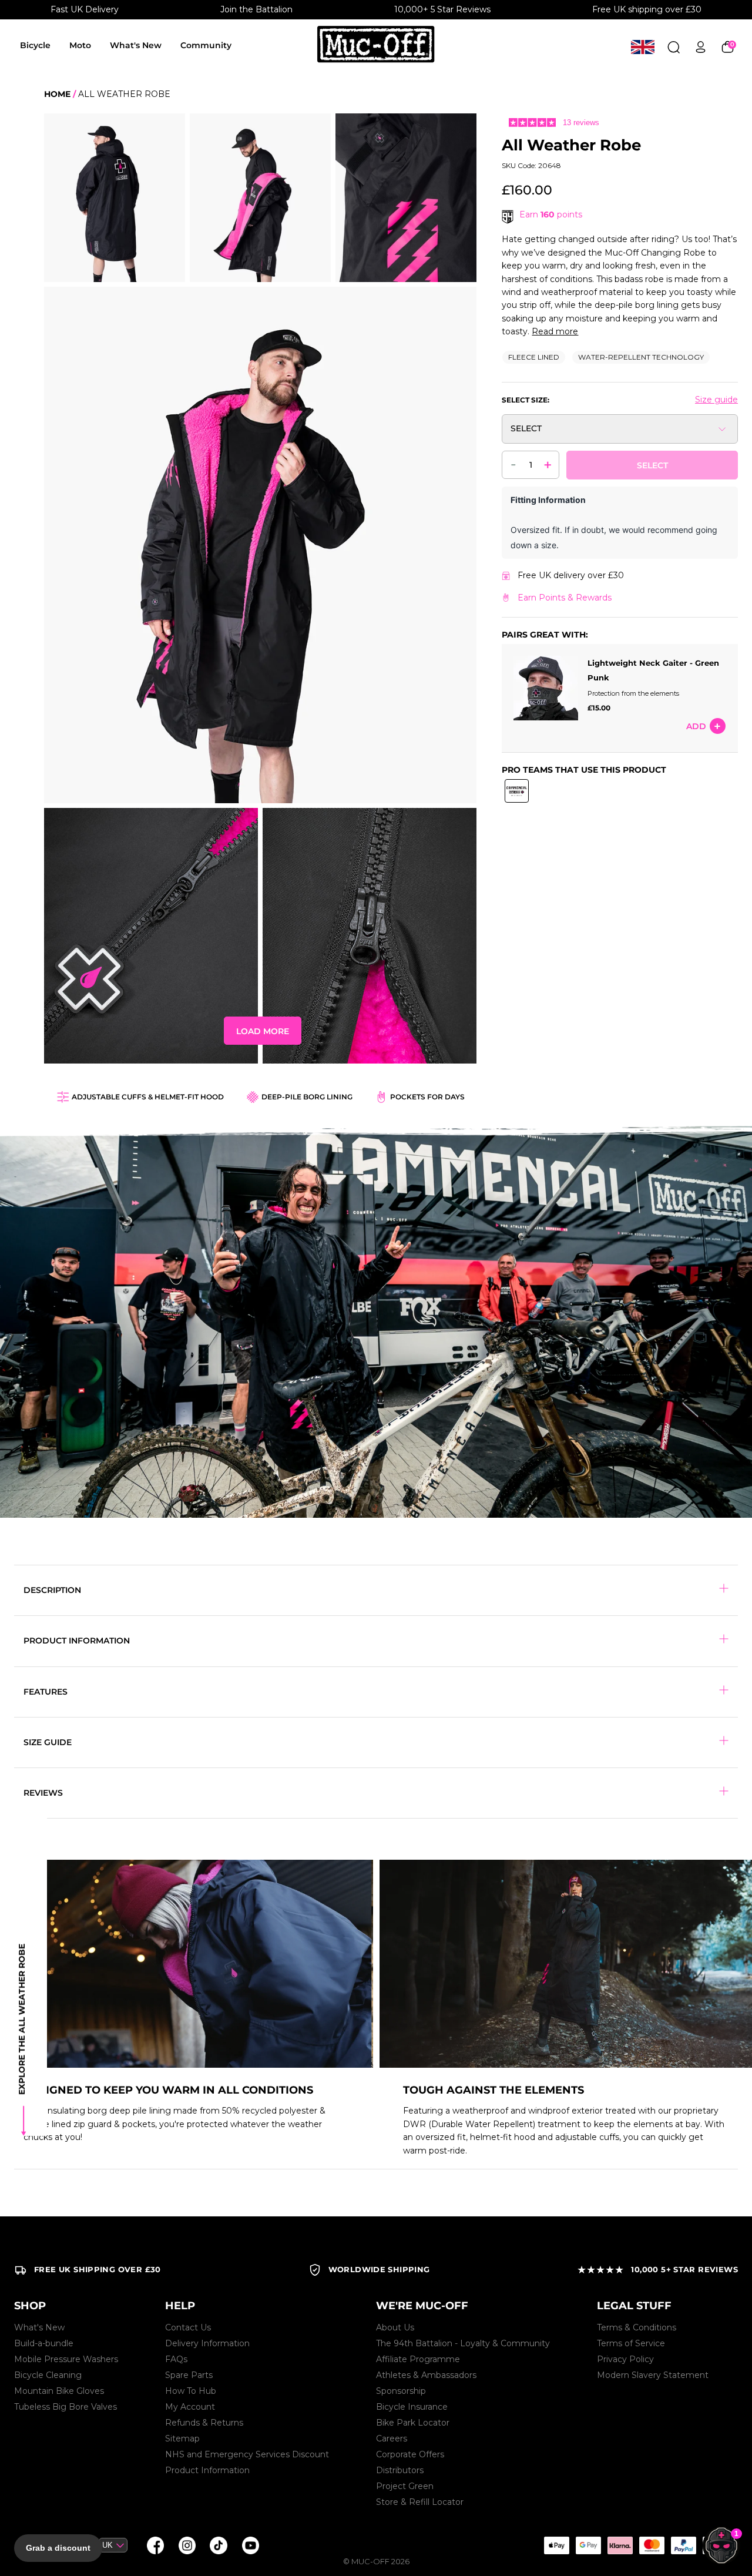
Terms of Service (631, 2343)
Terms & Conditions (637, 2327)
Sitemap (182, 2439)
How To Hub (191, 2391)
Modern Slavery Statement (653, 2375)
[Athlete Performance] (652, 2545)
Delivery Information (207, 2343)
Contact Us (188, 2327)
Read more (555, 331)
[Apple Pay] (556, 2545)
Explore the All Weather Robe (22, 2019)
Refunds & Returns (204, 2423)
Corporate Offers (410, 2454)
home (57, 94)
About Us (395, 2327)
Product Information (207, 2470)
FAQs (176, 2359)
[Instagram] (187, 2545)
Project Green (405, 2486)
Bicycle (35, 45)
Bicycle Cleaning (48, 2375)
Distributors (400, 2470)
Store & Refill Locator (420, 2502)
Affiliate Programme (418, 2359)
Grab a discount (58, 2548)
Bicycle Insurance (412, 2407)
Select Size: (526, 400)
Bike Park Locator (413, 2423)
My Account (190, 2407)
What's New (136, 45)
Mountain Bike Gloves (59, 2391)
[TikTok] (219, 2545)
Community (206, 45)
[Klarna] (620, 2545)
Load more (263, 1031)
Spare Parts (189, 2375)
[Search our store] (674, 47)
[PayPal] (683, 2545)
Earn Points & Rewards (565, 598)
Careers (392, 2439)
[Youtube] (250, 2545)
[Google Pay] (588, 2545)
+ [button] (548, 464)
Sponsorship (401, 2391)
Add (696, 726)
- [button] (513, 464)
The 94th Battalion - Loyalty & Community (463, 2343)
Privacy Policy (625, 2359)
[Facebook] (155, 2545)
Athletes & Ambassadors (426, 2375)
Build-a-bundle (44, 2343)
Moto (80, 45)
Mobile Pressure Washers (66, 2359)
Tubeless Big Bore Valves (66, 2407)
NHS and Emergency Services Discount (247, 2454)
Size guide (716, 400)
